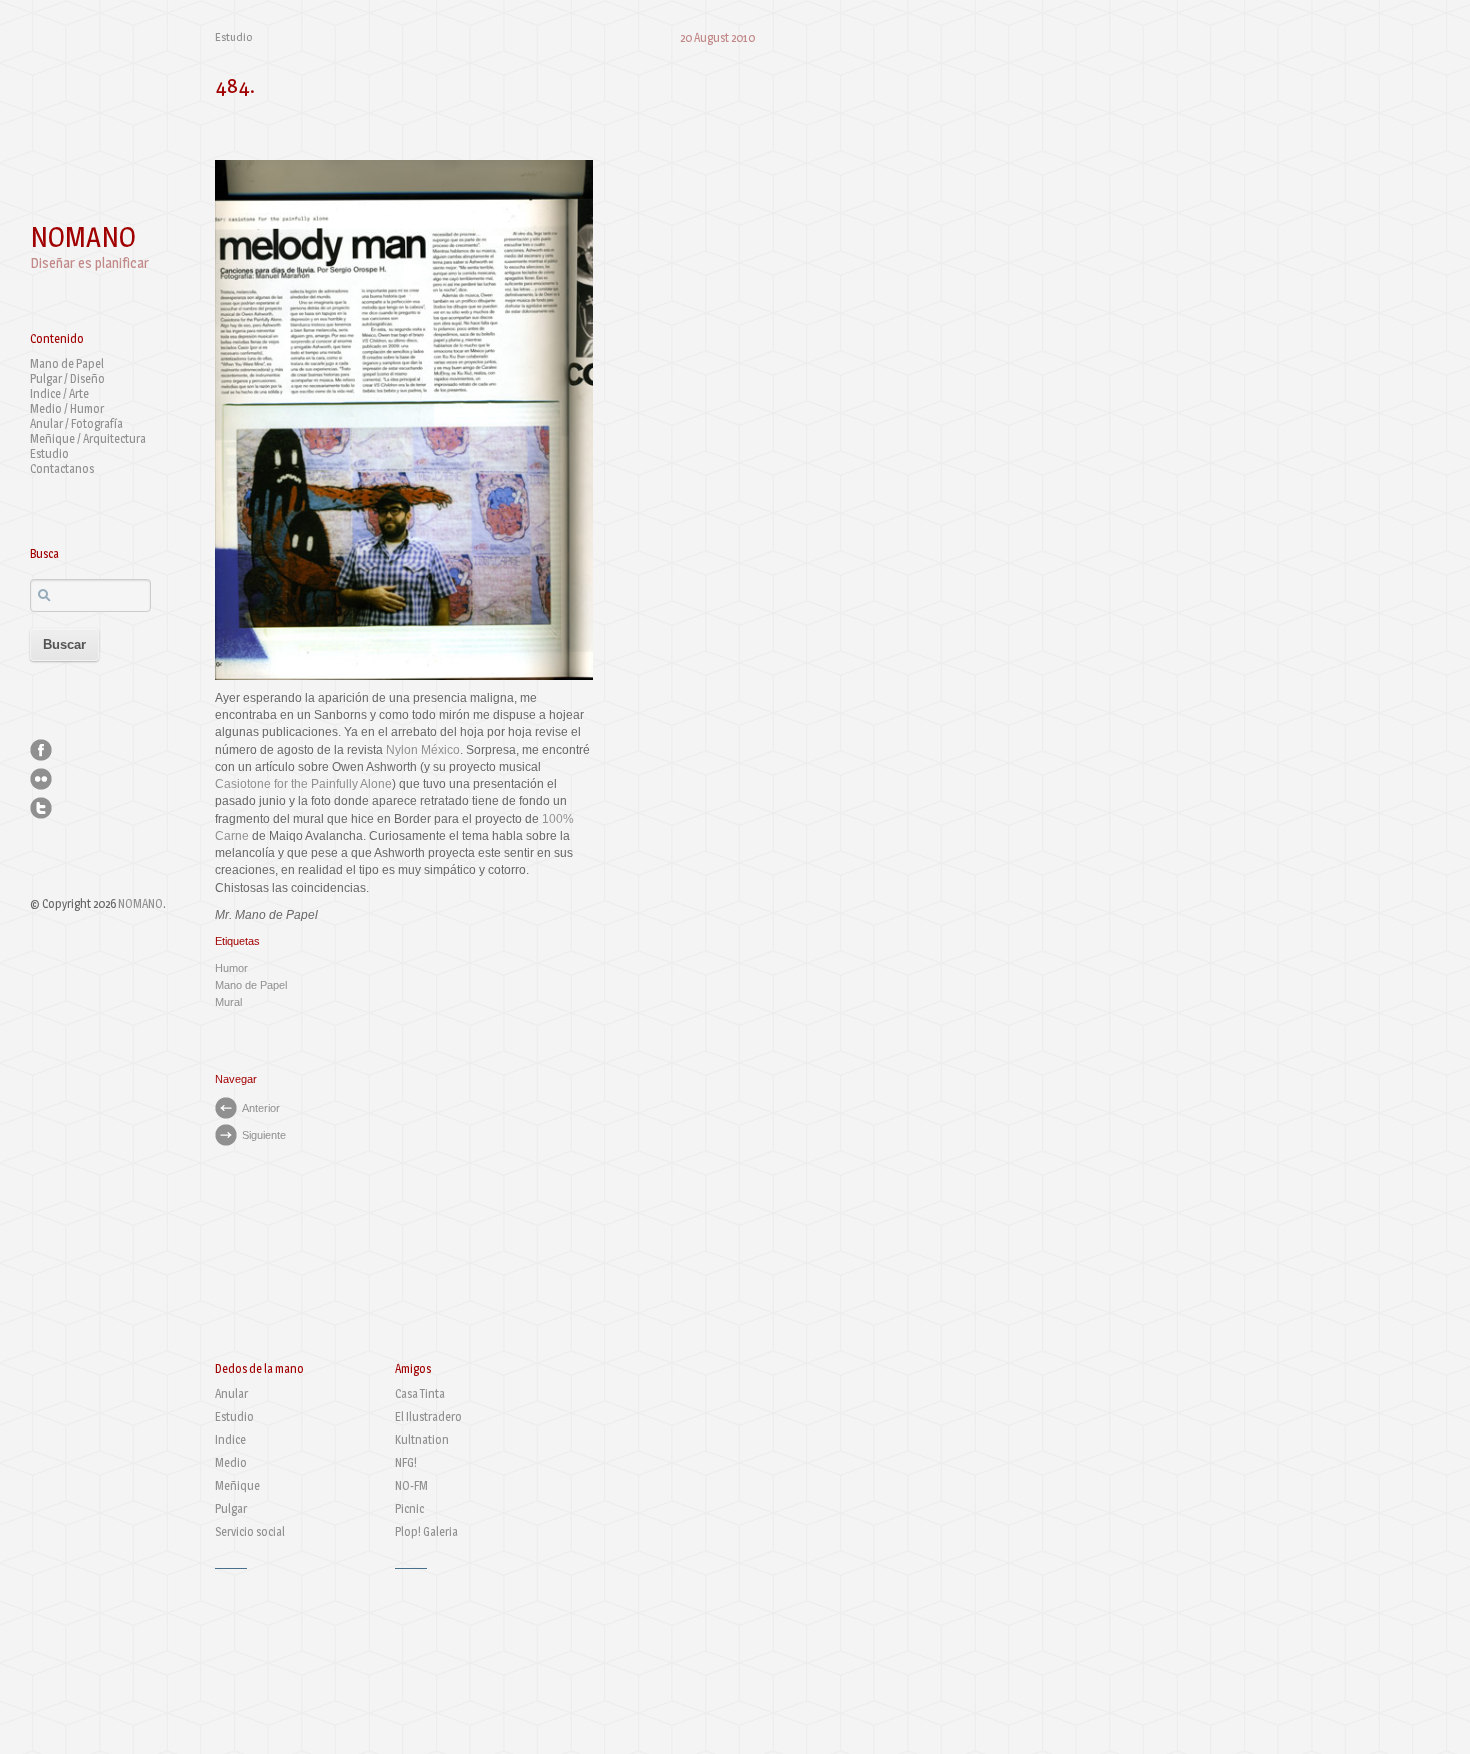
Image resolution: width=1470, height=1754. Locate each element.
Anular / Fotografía (76, 423)
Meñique (237, 1485)
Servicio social (250, 1531)
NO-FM (411, 1485)
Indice (230, 1439)
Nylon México (423, 750)
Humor (231, 968)
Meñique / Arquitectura (88, 438)
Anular (231, 1393)
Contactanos (62, 468)
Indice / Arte (59, 393)
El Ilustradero (428, 1416)
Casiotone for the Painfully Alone (303, 784)
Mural (228, 1002)
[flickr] (41, 779)
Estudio (49, 453)
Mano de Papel (67, 363)
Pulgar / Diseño (67, 378)
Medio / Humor (67, 408)
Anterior (261, 1108)
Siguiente (264, 1135)
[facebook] (41, 750)
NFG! (406, 1462)
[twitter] (41, 808)
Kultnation (422, 1439)
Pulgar (231, 1508)
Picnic (409, 1508)
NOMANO (83, 237)
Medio (231, 1462)
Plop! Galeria (426, 1531)
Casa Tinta (420, 1393)
